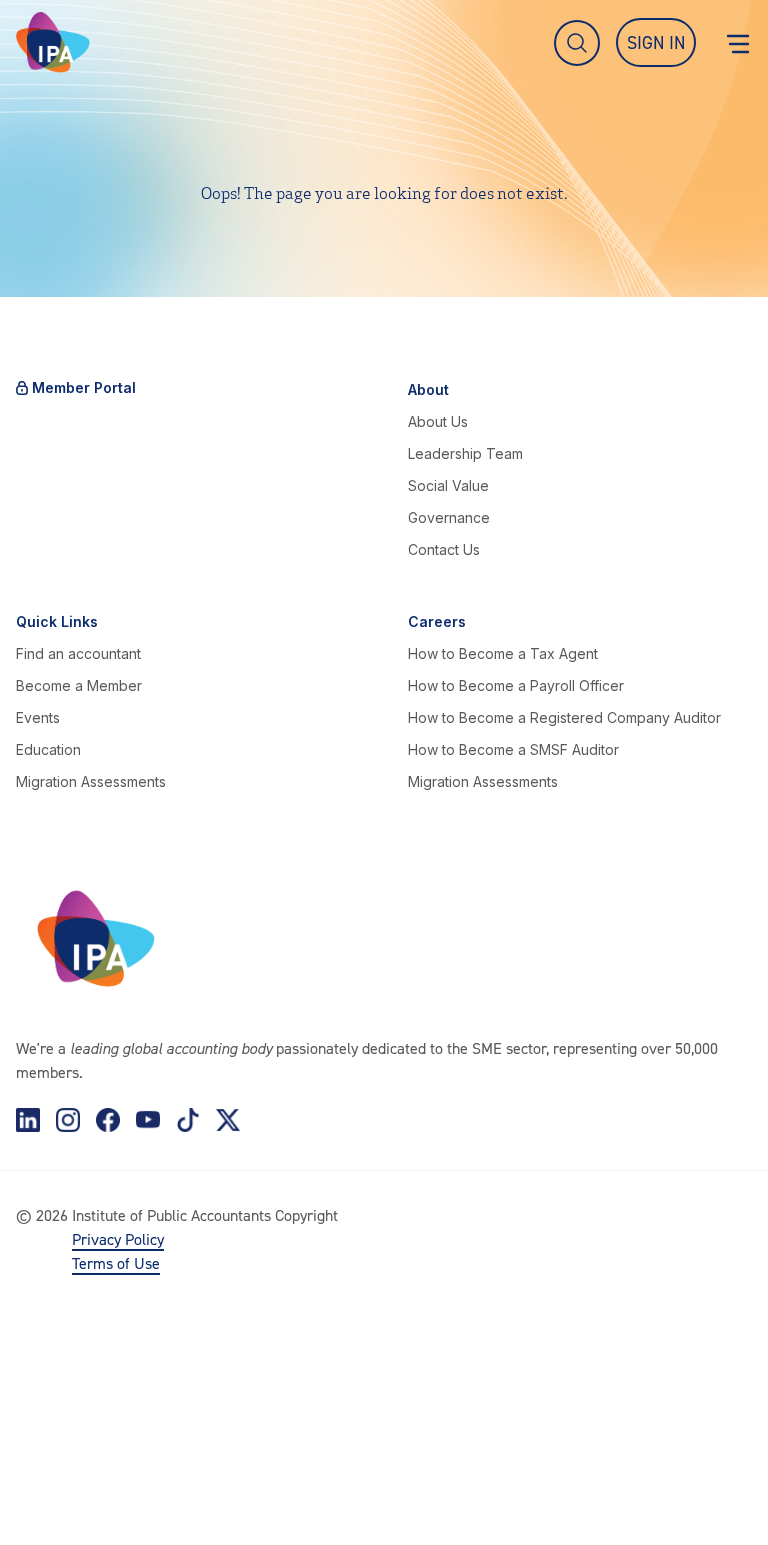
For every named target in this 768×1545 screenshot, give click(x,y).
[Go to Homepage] (53, 42)
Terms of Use (116, 1263)
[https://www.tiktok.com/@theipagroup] (188, 1120)
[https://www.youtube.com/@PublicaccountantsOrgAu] (148, 1120)
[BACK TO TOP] (48, 1497)
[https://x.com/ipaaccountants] (228, 1120)
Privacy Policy (118, 1239)
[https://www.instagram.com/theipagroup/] (68, 1120)
